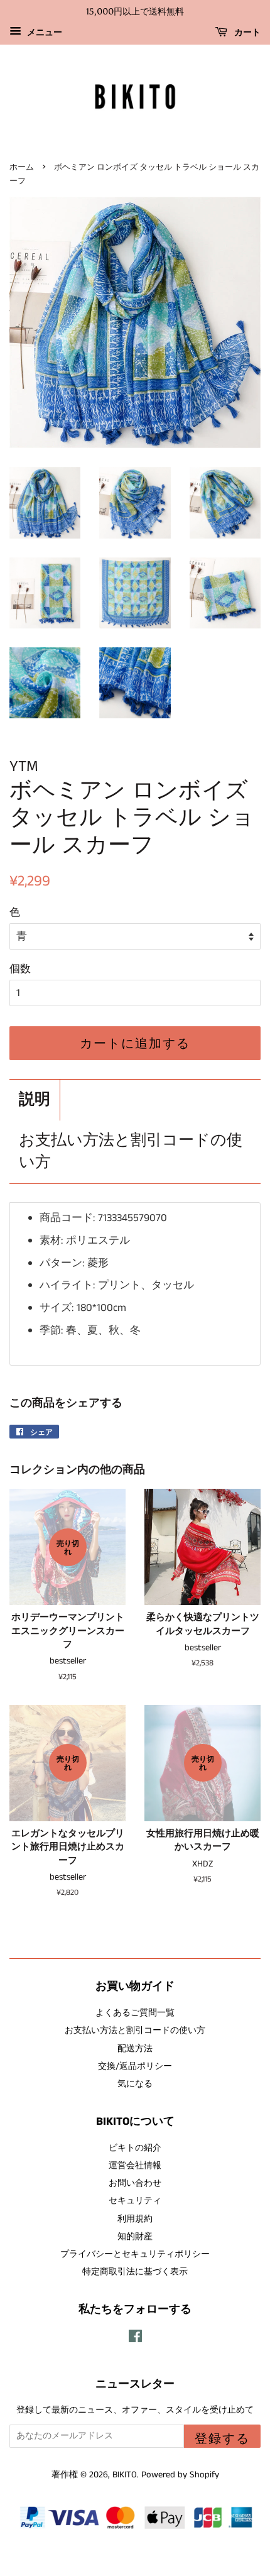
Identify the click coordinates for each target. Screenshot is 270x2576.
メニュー (43, 33)
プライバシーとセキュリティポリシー (135, 2254)
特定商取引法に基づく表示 (135, 2272)
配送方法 (135, 2049)
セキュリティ (135, 2201)
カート (246, 32)
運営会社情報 (135, 2166)
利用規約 (135, 2219)
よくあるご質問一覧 (135, 2013)
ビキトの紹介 (135, 2148)
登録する (222, 2438)
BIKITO (125, 2475)
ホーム (22, 167)
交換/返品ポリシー (135, 2066)
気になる (135, 2084)
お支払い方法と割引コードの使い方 (131, 1152)
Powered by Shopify (180, 2475)
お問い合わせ (135, 2183)
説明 (35, 1100)
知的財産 (135, 2237)
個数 (20, 969)
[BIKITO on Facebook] (135, 2339)
